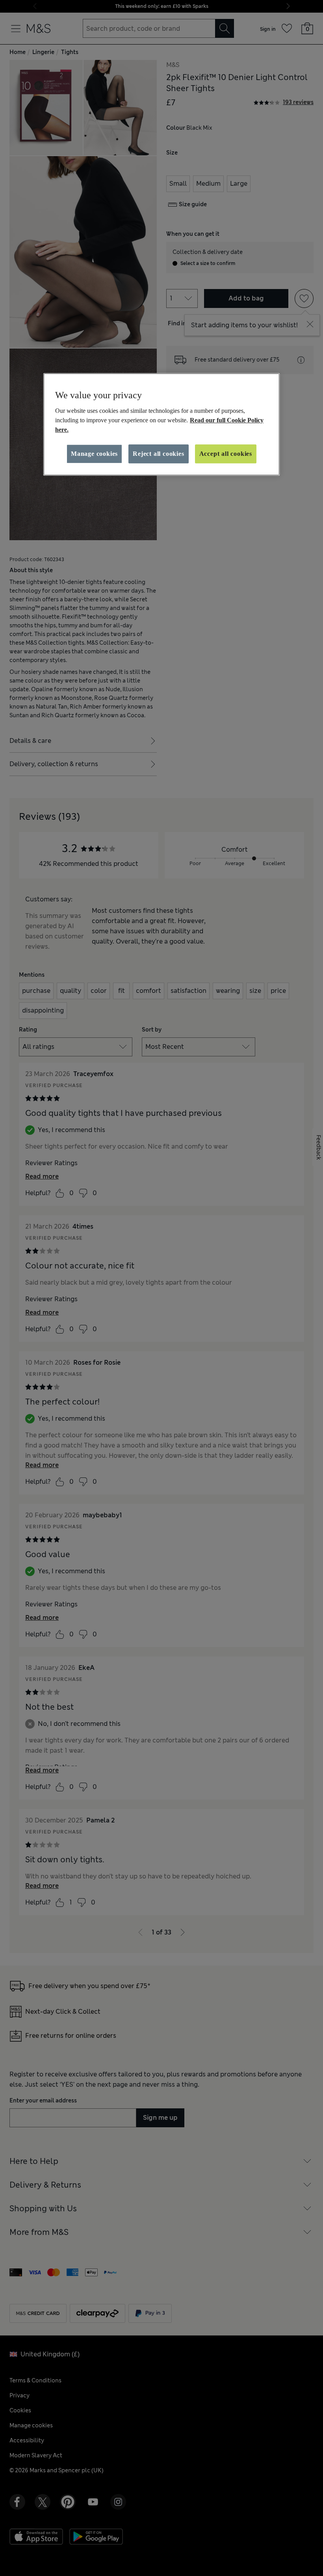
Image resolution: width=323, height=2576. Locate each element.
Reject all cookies (158, 454)
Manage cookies (94, 454)
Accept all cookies (226, 454)
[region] (161, 424)
